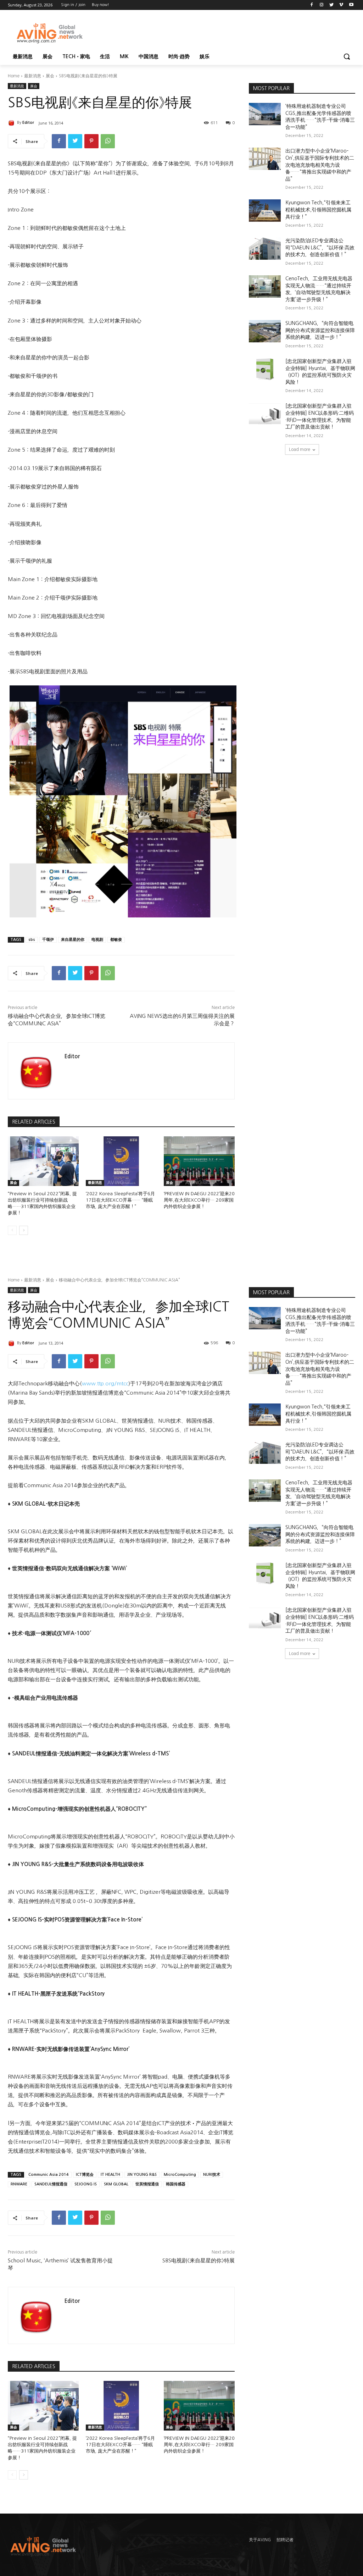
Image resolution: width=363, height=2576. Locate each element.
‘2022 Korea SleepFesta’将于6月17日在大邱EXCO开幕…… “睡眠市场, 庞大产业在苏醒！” (120, 1200)
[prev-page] (12, 1230)
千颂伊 (48, 940)
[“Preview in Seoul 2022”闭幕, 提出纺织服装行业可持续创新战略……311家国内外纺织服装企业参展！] (43, 1161)
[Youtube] (351, 5)
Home (14, 76)
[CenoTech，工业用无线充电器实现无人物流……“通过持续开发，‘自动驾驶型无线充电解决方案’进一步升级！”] (265, 286)
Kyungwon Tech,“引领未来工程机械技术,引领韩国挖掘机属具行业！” (318, 209)
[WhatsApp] (108, 141)
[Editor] (12, 123)
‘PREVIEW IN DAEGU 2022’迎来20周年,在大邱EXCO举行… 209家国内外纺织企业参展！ (199, 1200)
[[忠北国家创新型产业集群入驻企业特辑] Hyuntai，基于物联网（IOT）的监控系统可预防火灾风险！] (265, 369)
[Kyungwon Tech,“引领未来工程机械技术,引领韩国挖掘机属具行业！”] (265, 211)
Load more (300, 449)
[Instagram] (322, 5)
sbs (32, 940)
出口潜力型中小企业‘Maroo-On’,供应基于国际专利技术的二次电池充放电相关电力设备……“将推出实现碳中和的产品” (320, 165)
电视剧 (97, 940)
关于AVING (260, 2540)
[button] (347, 56)
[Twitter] (332, 5)
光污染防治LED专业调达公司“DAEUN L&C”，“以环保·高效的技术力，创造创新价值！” (320, 247)
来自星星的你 (73, 940)
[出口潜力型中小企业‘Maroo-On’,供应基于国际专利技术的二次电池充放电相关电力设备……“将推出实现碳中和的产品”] (265, 159)
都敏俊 (116, 940)
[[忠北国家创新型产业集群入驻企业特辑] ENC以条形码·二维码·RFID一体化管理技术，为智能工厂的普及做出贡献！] (265, 414)
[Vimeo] (341, 5)
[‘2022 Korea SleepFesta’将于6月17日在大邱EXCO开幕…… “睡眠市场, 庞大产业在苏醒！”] (121, 1161)
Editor (28, 123)
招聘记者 (285, 2540)
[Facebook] (312, 5)
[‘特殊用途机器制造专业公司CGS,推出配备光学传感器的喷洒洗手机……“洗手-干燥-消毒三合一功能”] (265, 114)
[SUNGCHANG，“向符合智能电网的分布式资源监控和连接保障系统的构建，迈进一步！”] (265, 331)
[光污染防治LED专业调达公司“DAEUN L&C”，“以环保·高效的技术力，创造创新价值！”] (265, 249)
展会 (50, 76)
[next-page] (24, 1230)
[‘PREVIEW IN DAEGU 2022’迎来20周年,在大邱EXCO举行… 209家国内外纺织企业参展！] (199, 1161)
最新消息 (33, 76)
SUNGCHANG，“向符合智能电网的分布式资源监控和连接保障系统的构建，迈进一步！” (320, 330)
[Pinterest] (91, 141)
